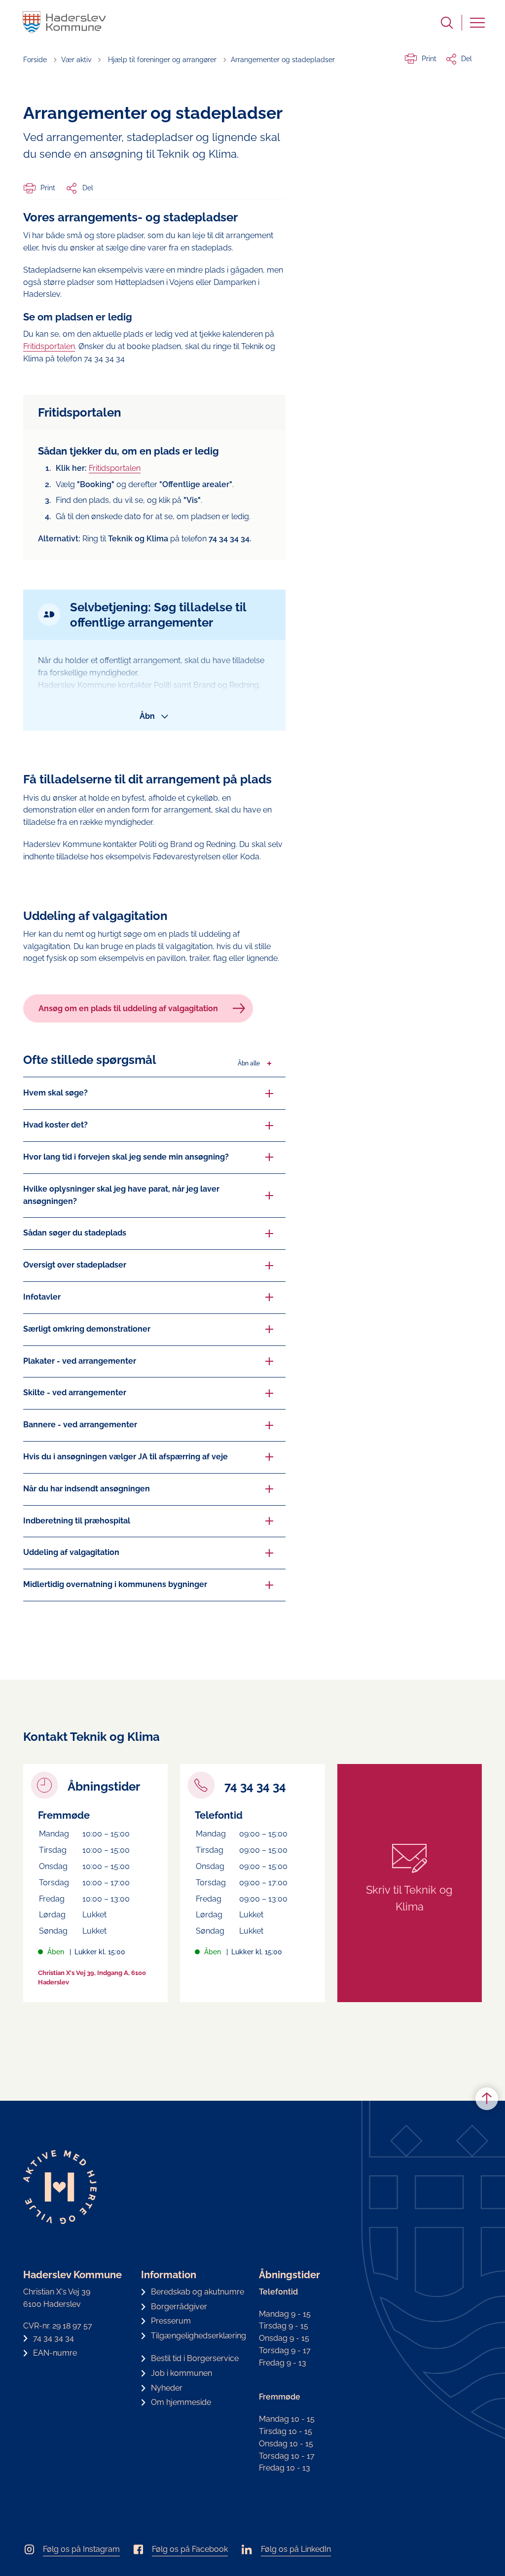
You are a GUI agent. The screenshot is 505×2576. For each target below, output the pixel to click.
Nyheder (167, 2388)
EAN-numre (55, 2353)
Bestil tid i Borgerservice (195, 2358)
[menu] (477, 23)
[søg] (447, 23)
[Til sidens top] (487, 2099)
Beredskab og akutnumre (198, 2292)
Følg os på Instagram (81, 2549)
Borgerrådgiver (179, 2307)
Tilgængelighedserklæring (198, 2336)
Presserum (171, 2321)
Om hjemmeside (181, 2402)
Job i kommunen (181, 2373)
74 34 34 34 (54, 2338)
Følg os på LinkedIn (296, 2549)
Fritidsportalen (49, 346)
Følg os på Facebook (190, 2549)
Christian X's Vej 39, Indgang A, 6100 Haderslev (92, 1978)
